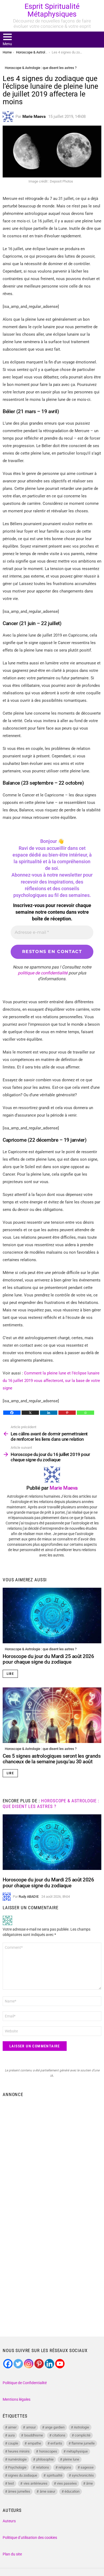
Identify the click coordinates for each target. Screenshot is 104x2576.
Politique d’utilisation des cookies (30, 2538)
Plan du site (12, 2554)
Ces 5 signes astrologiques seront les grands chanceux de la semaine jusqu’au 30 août (52, 1759)
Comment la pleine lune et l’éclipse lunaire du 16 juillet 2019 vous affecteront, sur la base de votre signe (51, 1381)
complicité (83, 2435)
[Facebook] (12, 1413)
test (11, 2483)
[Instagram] (29, 2364)
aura (11, 2435)
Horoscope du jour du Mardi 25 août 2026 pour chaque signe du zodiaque (48, 1659)
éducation (72, 2491)
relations (43, 2467)
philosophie (45, 2459)
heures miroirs (19, 2451)
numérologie (17, 2459)
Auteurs (9, 2521)
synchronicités (83, 2475)
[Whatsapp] (85, 1413)
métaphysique (77, 2451)
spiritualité (55, 2475)
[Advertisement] (52, 2155)
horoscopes (48, 2451)
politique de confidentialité (43, 973)
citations (59, 2435)
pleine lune (71, 2459)
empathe (34, 2443)
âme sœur (47, 2491)
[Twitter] (18, 2364)
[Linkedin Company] (49, 2364)
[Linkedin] (49, 1413)
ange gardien (55, 2427)
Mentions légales (17, 2399)
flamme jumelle (83, 2443)
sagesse (87, 2467)
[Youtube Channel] (60, 2364)
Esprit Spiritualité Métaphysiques (52, 10)
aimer (12, 2427)
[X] (30, 1413)
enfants (56, 2443)
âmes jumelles (19, 2491)
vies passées (67, 2483)
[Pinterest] (67, 1413)
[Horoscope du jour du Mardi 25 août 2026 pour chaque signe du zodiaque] (52, 1616)
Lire (10, 1674)
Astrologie (81, 2427)
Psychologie (17, 2467)
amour (31, 2427)
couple (13, 2443)
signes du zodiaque (23, 2475)
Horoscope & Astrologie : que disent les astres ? (41, 1649)
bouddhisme (34, 2435)
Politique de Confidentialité (25, 2383)
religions (65, 2467)
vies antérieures (35, 2483)
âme (89, 2483)
